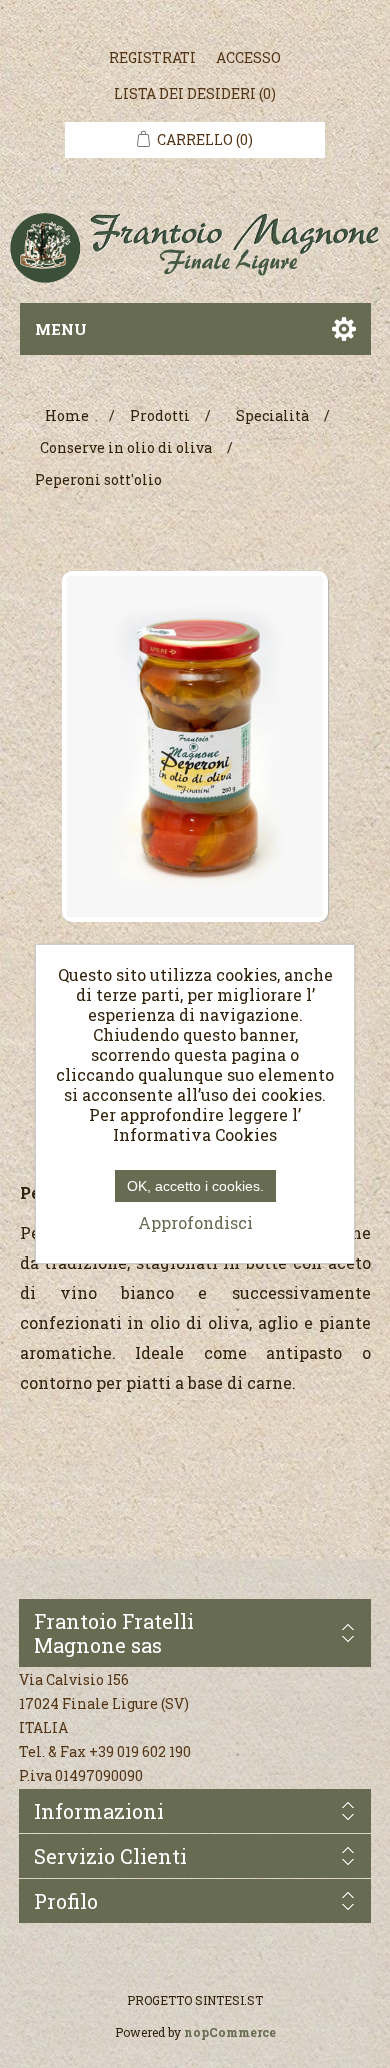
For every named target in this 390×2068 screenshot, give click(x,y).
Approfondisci (195, 1222)
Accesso (248, 57)
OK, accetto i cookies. (195, 1186)
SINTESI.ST (229, 2000)
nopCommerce (230, 2032)
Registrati (152, 57)
